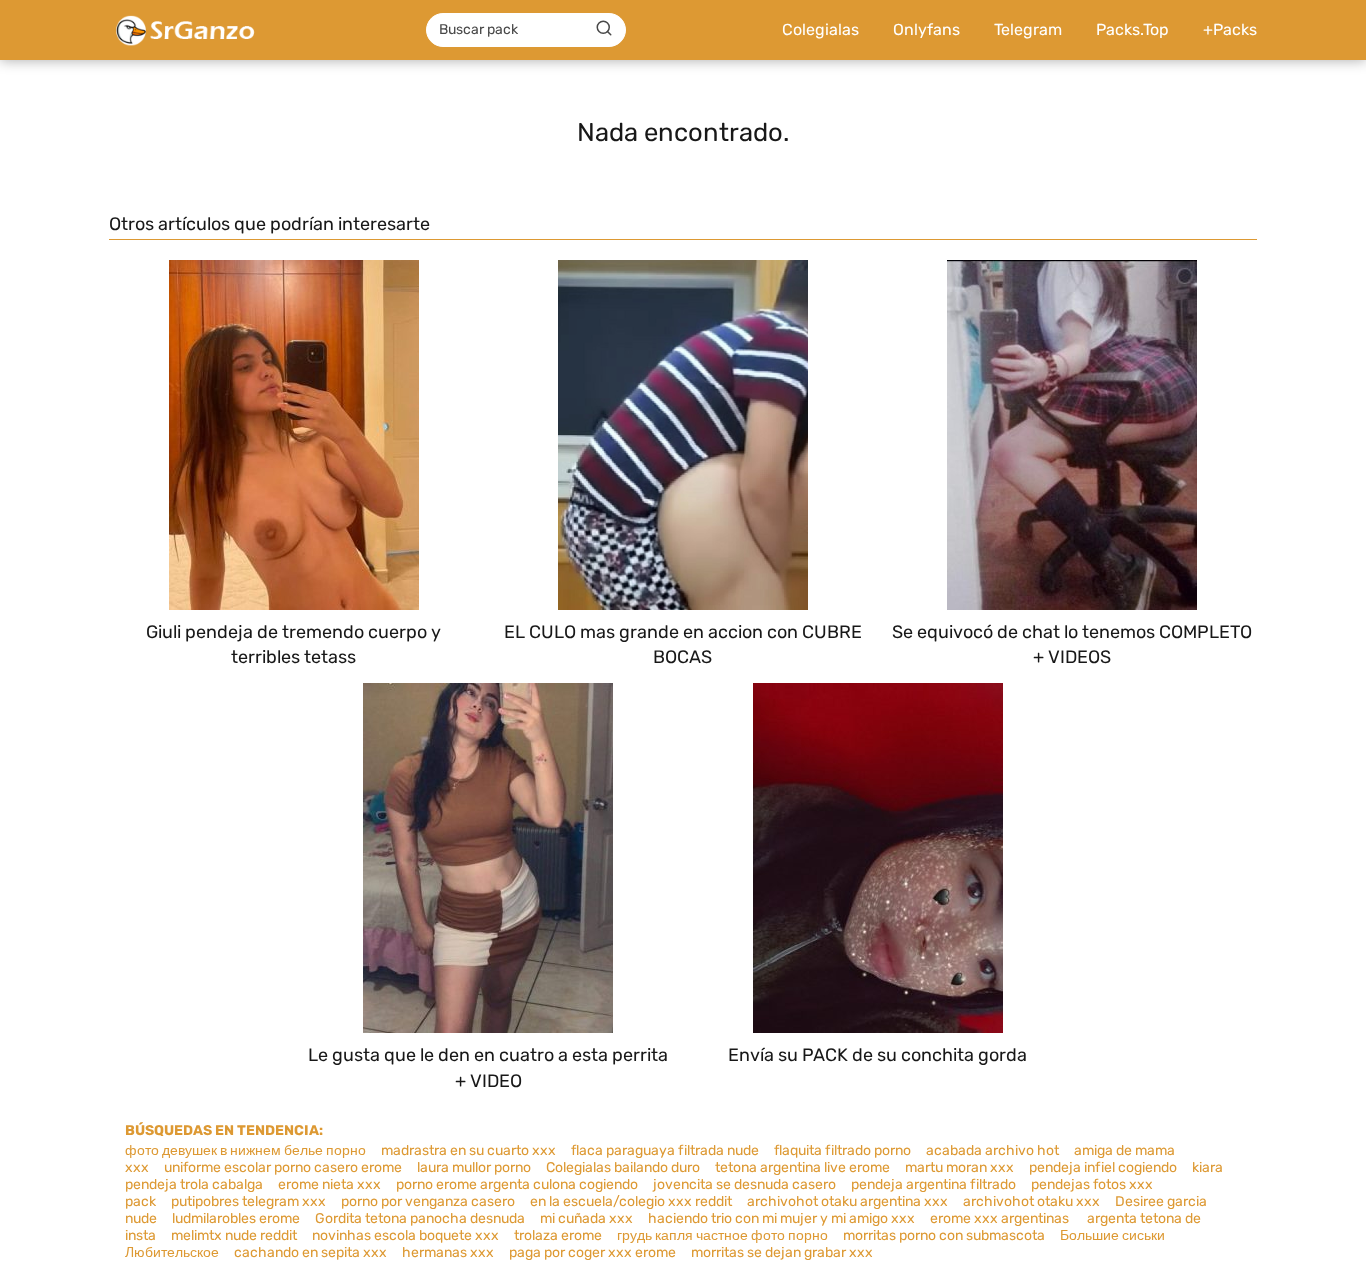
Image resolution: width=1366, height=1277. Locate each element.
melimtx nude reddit (234, 1235)
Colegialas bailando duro (623, 1167)
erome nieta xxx (329, 1184)
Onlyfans (926, 29)
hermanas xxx (448, 1252)
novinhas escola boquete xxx (405, 1235)
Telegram (1028, 29)
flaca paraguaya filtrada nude (665, 1150)
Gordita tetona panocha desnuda (420, 1218)
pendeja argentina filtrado (933, 1184)
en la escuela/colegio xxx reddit (631, 1201)
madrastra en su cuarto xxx (468, 1150)
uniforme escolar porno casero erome (283, 1167)
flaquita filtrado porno (842, 1150)
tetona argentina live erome (802, 1167)
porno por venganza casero (428, 1201)
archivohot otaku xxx (1031, 1201)
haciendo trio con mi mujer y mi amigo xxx (781, 1218)
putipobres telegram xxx (248, 1201)
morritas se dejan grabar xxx (782, 1252)
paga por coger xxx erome (592, 1252)
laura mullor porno (474, 1167)
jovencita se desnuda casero (744, 1184)
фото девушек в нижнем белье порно (245, 1150)
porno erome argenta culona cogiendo (517, 1184)
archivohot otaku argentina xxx (847, 1201)
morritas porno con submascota (944, 1235)
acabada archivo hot (992, 1150)
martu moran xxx (959, 1167)
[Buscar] (604, 29)
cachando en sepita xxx (310, 1252)
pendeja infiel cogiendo (1103, 1167)
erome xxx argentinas (1001, 1218)
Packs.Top (1132, 29)
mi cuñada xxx (586, 1218)
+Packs (1230, 29)
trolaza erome (558, 1235)
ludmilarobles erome (236, 1218)
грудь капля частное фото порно (722, 1235)
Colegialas (820, 29)
